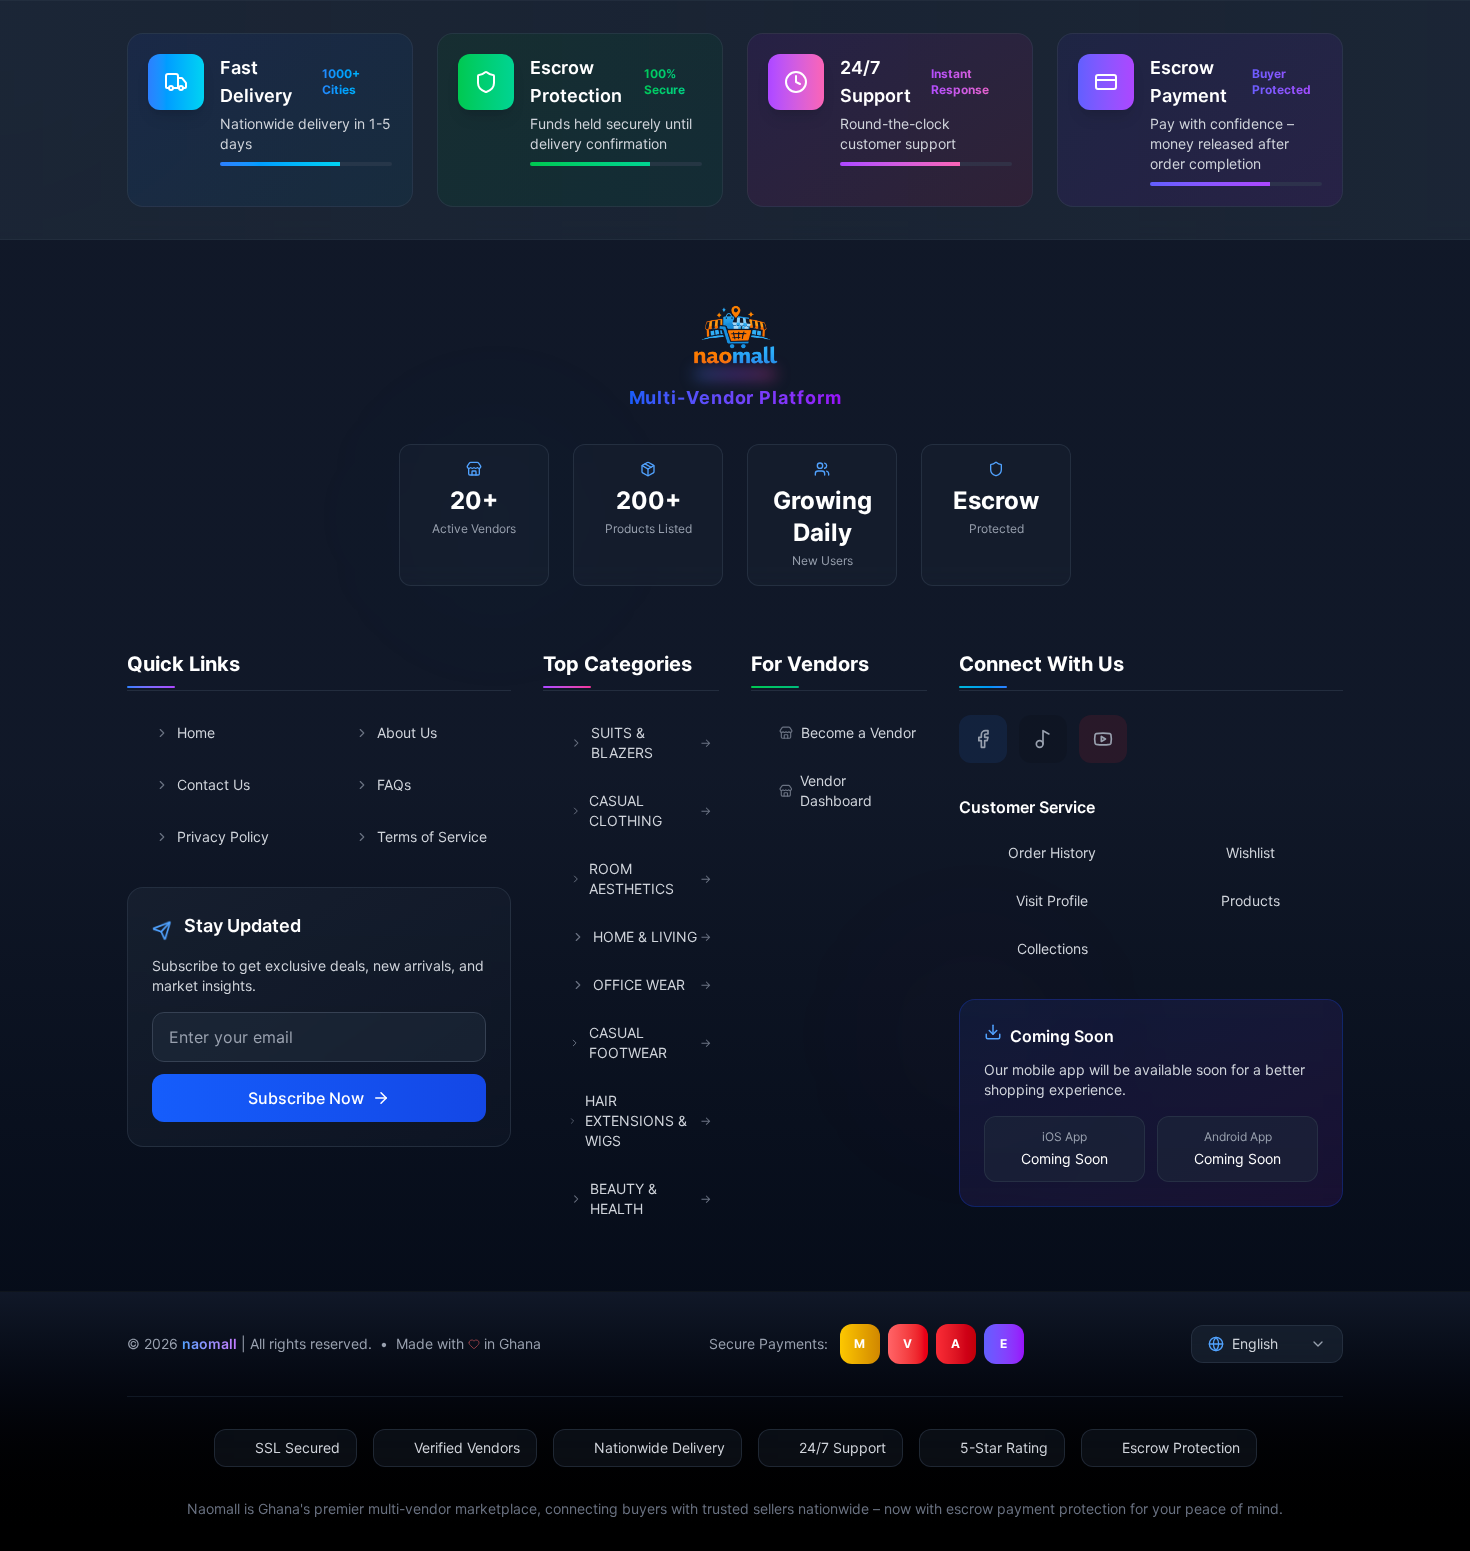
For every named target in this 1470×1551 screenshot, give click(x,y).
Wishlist (1250, 852)
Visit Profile (1052, 900)
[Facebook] (983, 739)
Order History (1052, 852)
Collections (1052, 948)
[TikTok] (1043, 739)
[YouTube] (1103, 739)
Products (1250, 900)
